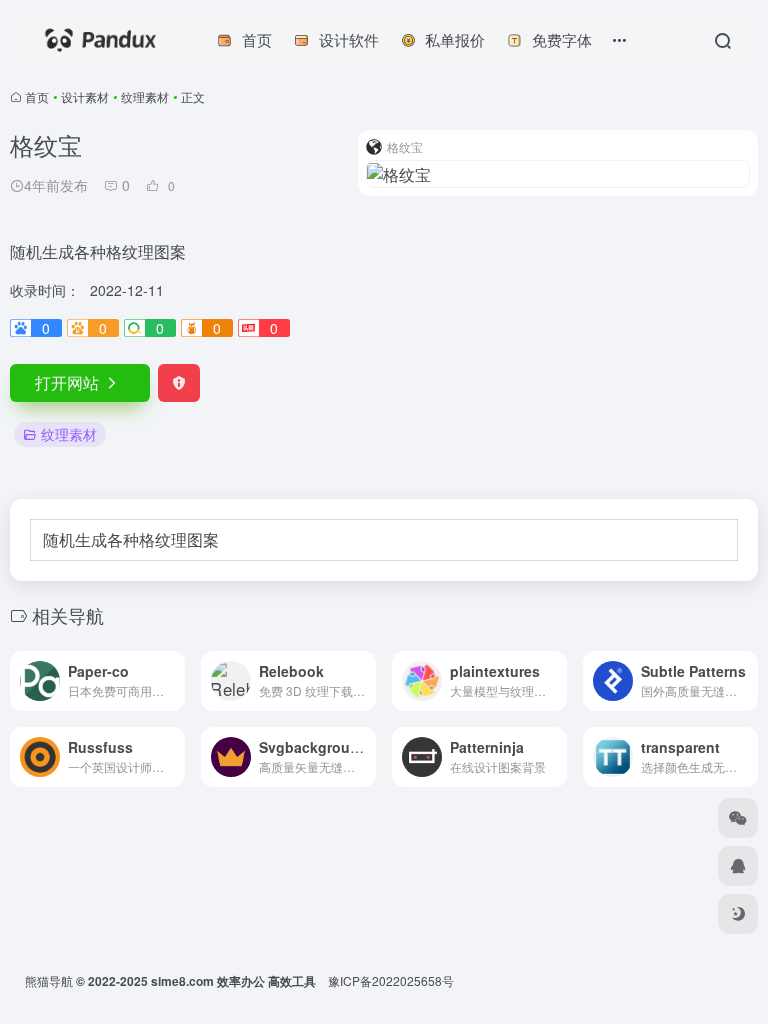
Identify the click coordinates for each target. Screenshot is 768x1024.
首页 (37, 96)
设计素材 (85, 96)
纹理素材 (145, 96)
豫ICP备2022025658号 (391, 980)
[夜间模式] (738, 914)
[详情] (174, 681)
